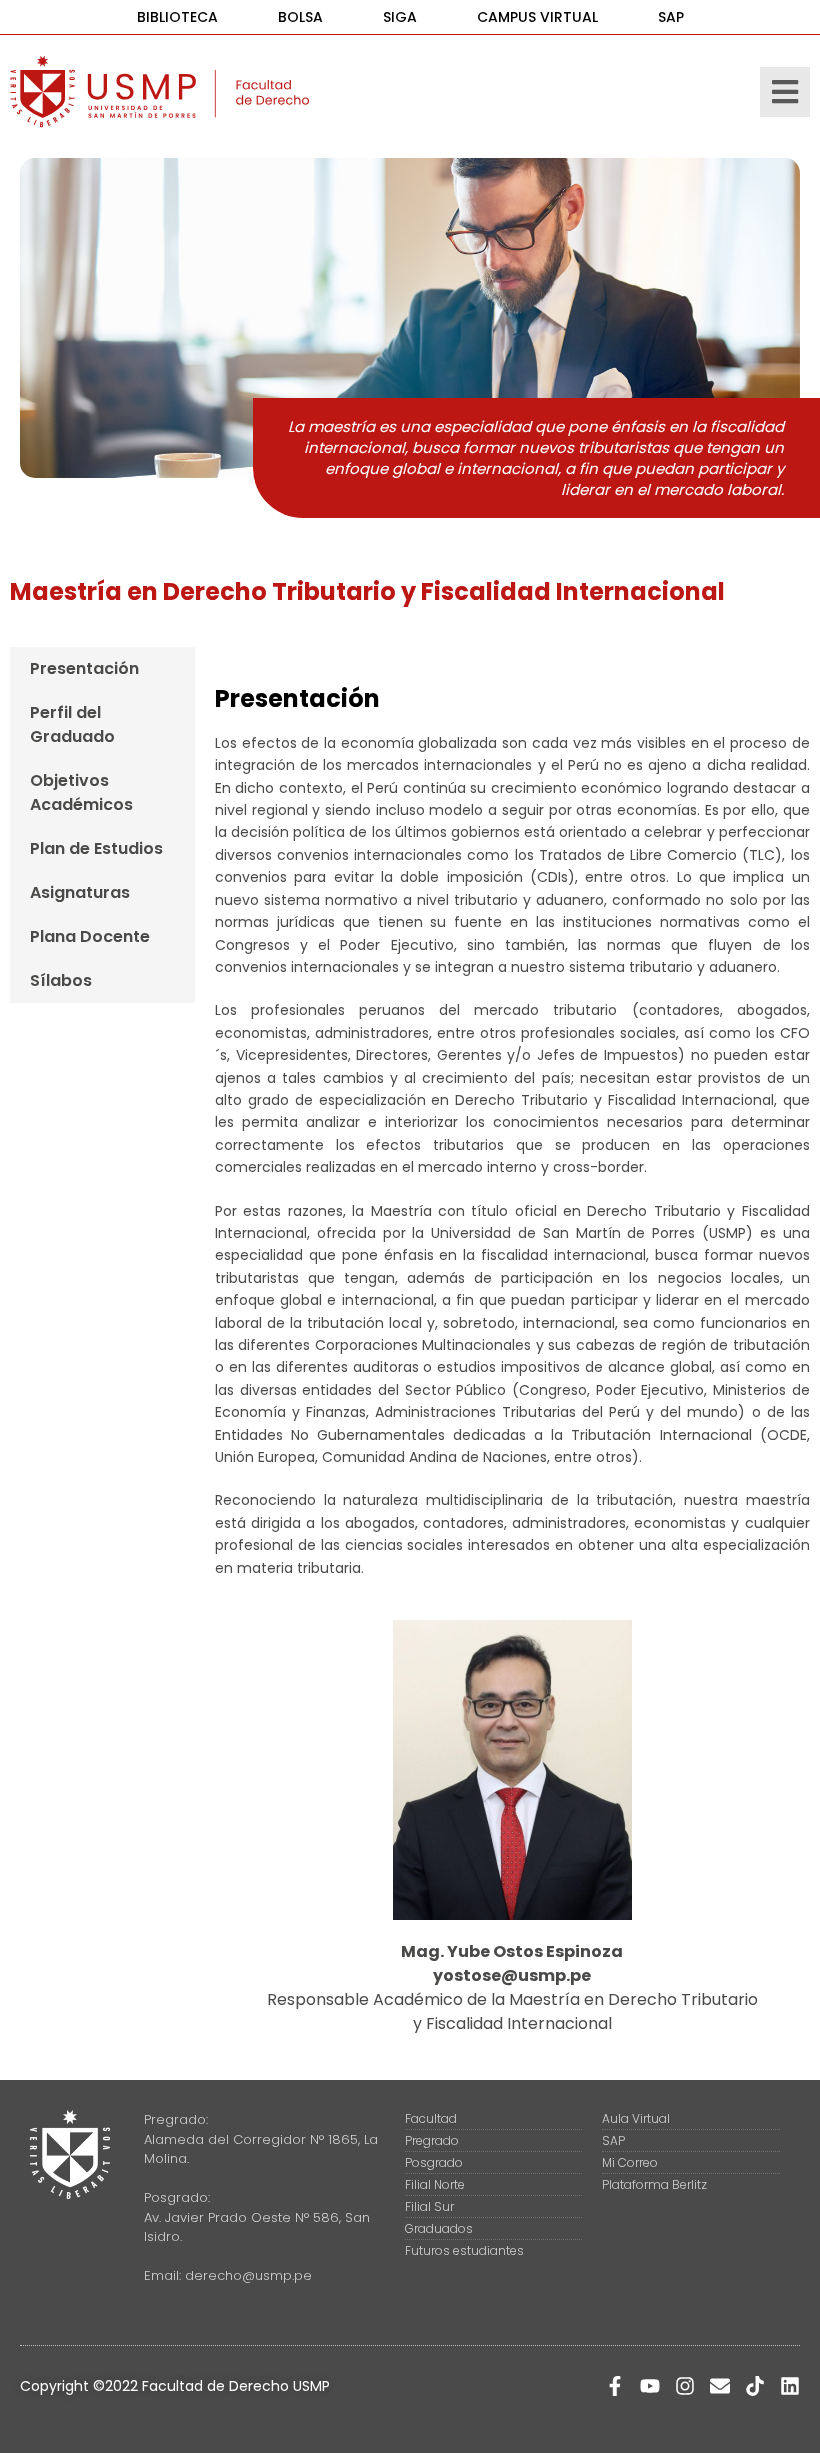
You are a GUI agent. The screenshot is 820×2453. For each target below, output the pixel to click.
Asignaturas (80, 892)
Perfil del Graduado (72, 724)
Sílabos (61, 980)
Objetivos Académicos (81, 792)
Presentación (84, 668)
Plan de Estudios (96, 848)
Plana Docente (90, 936)
